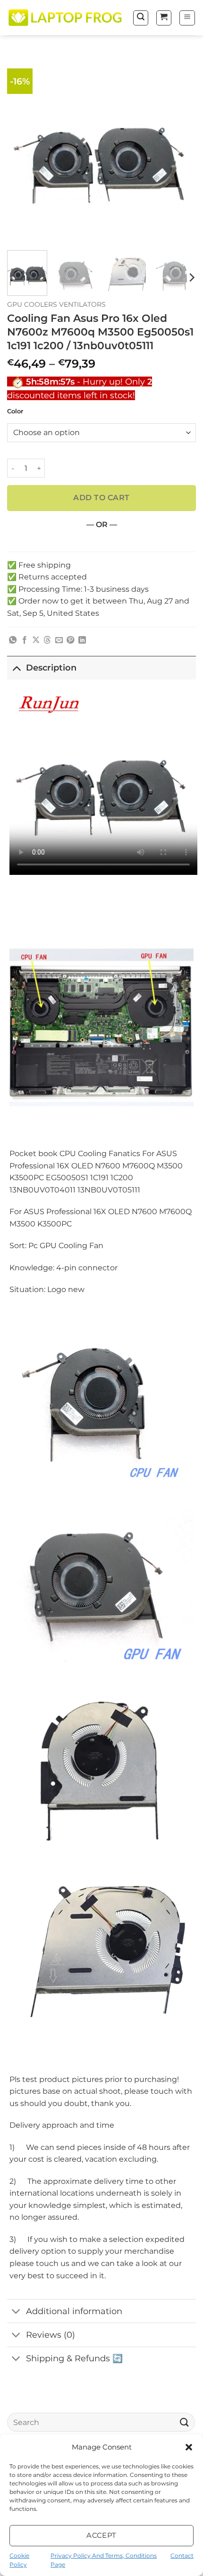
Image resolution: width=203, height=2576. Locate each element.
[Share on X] (36, 640)
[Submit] (185, 2422)
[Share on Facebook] (25, 640)
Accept (101, 2535)
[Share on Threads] (47, 640)
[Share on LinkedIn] (82, 640)
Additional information (74, 2311)
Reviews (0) (51, 2335)
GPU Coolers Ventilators (56, 304)
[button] (189, 2447)
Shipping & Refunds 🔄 (74, 2358)
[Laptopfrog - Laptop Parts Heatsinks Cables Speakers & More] (66, 17)
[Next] (180, 149)
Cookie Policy (19, 2560)
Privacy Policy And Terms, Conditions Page (104, 2560)
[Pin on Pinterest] (70, 640)
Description (51, 667)
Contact (182, 2555)
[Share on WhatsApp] (13, 640)
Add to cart (101, 498)
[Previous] (23, 149)
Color (15, 411)
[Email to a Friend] (59, 640)
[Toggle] (16, 667)
